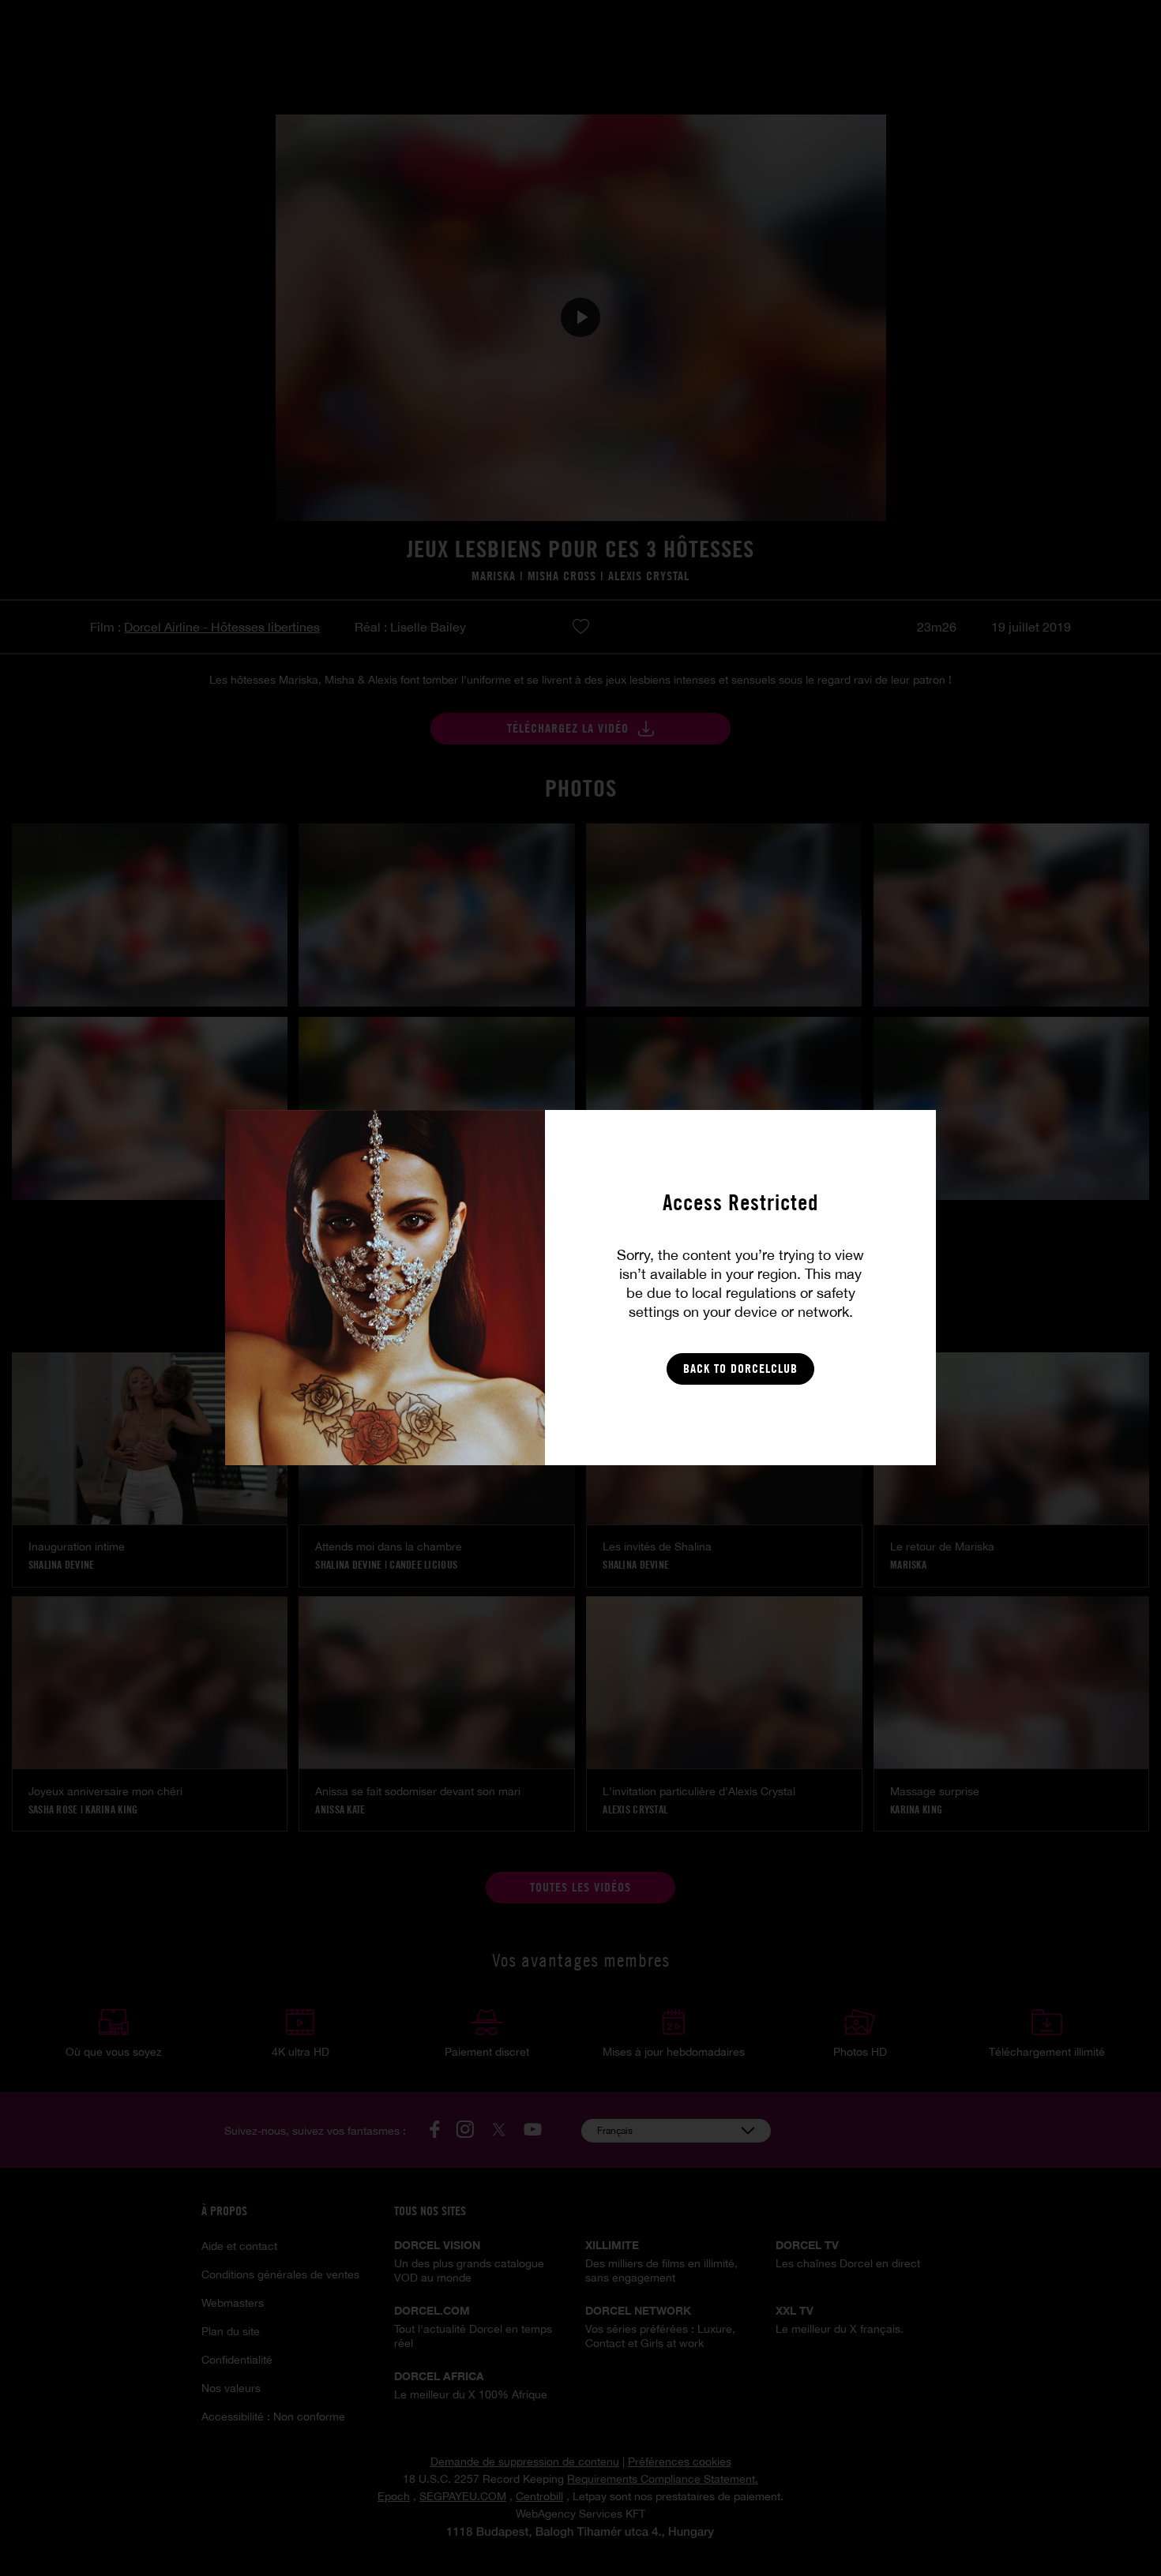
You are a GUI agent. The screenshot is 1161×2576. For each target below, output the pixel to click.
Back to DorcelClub (740, 1369)
